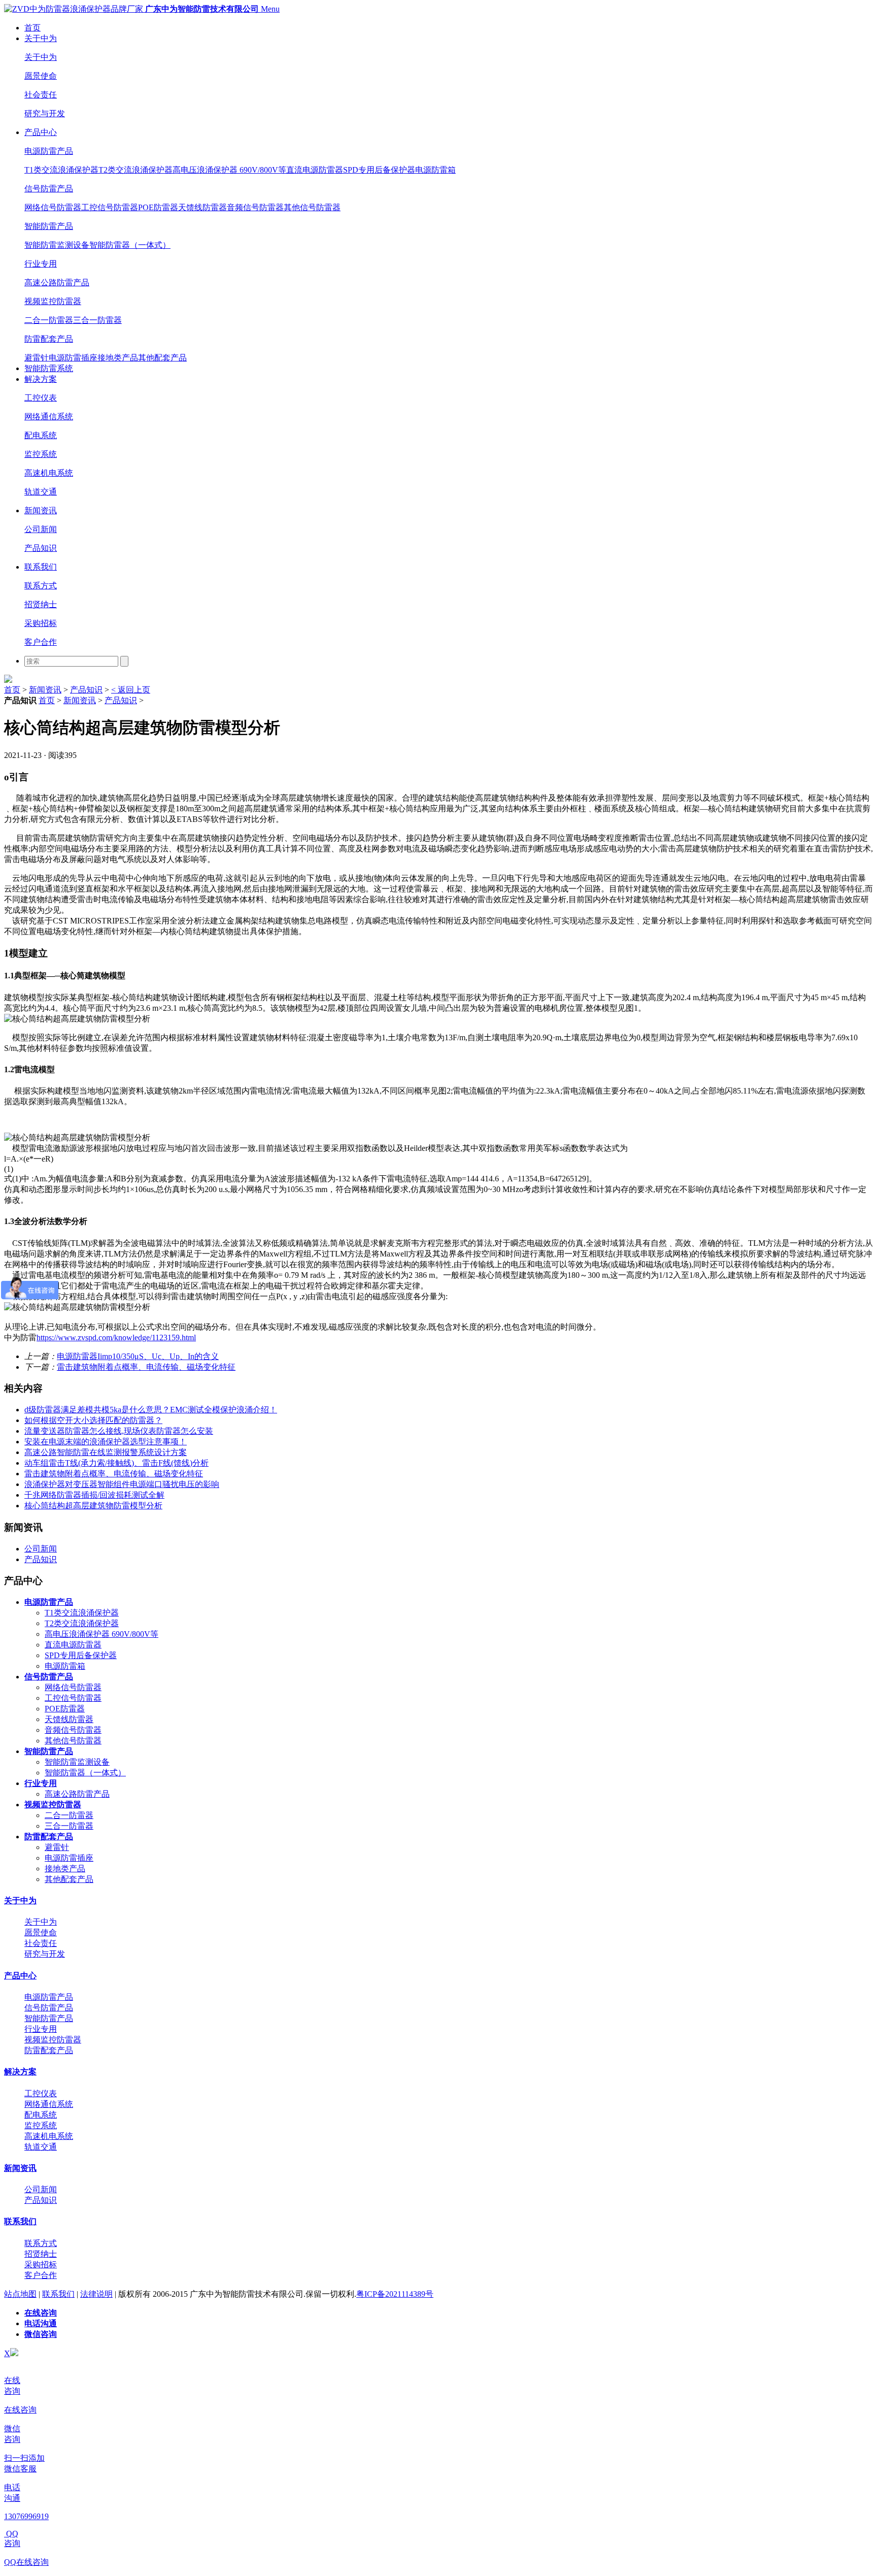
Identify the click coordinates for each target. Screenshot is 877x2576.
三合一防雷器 (97, 320)
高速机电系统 (49, 473)
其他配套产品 (162, 358)
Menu (270, 9)
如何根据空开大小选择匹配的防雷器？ (93, 1420)
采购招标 (41, 623)
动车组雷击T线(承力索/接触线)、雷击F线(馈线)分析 (116, 1463)
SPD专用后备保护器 (379, 170)
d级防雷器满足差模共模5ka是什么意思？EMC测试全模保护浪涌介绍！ (151, 1410)
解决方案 (41, 379)
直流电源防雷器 (315, 170)
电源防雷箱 (435, 170)
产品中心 (41, 132)
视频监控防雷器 (53, 301)
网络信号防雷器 (53, 207)
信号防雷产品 (49, 189)
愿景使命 (41, 76)
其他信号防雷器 (312, 207)
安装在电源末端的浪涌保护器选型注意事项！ (106, 1442)
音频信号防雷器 (255, 207)
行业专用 (41, 264)
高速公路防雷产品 (57, 283)
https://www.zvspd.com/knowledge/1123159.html (116, 1337)
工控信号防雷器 (110, 207)
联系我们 (41, 567)
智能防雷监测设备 (57, 245)
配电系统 (41, 435)
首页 (32, 28)
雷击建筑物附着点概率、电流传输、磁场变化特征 (146, 1367)
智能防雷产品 (49, 226)
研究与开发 (45, 113)
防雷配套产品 (49, 339)
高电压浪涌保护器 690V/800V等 (229, 170)
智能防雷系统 (49, 368)
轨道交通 (41, 492)
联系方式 (41, 586)
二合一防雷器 (49, 320)
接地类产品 (118, 358)
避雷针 (37, 358)
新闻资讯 (41, 510)
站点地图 (20, 2294)
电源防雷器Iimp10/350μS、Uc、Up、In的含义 (138, 1356)
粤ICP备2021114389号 (395, 2294)
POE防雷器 (158, 207)
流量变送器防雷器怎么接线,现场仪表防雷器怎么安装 (119, 1431)
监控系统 (41, 454)
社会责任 (41, 95)
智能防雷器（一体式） (130, 245)
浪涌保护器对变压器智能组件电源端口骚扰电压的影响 (122, 1484)
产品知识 (41, 548)
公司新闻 (41, 529)
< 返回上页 (131, 690)
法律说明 (96, 2294)
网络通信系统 (49, 417)
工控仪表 (41, 398)
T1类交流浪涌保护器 (61, 170)
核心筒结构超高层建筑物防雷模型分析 (93, 1506)
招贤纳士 (41, 604)
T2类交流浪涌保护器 (136, 170)
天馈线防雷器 (203, 207)
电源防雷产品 (49, 151)
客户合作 (41, 642)
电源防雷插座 (73, 358)
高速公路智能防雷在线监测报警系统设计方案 (106, 1452)
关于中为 (41, 38)
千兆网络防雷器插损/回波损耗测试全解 (94, 1495)
